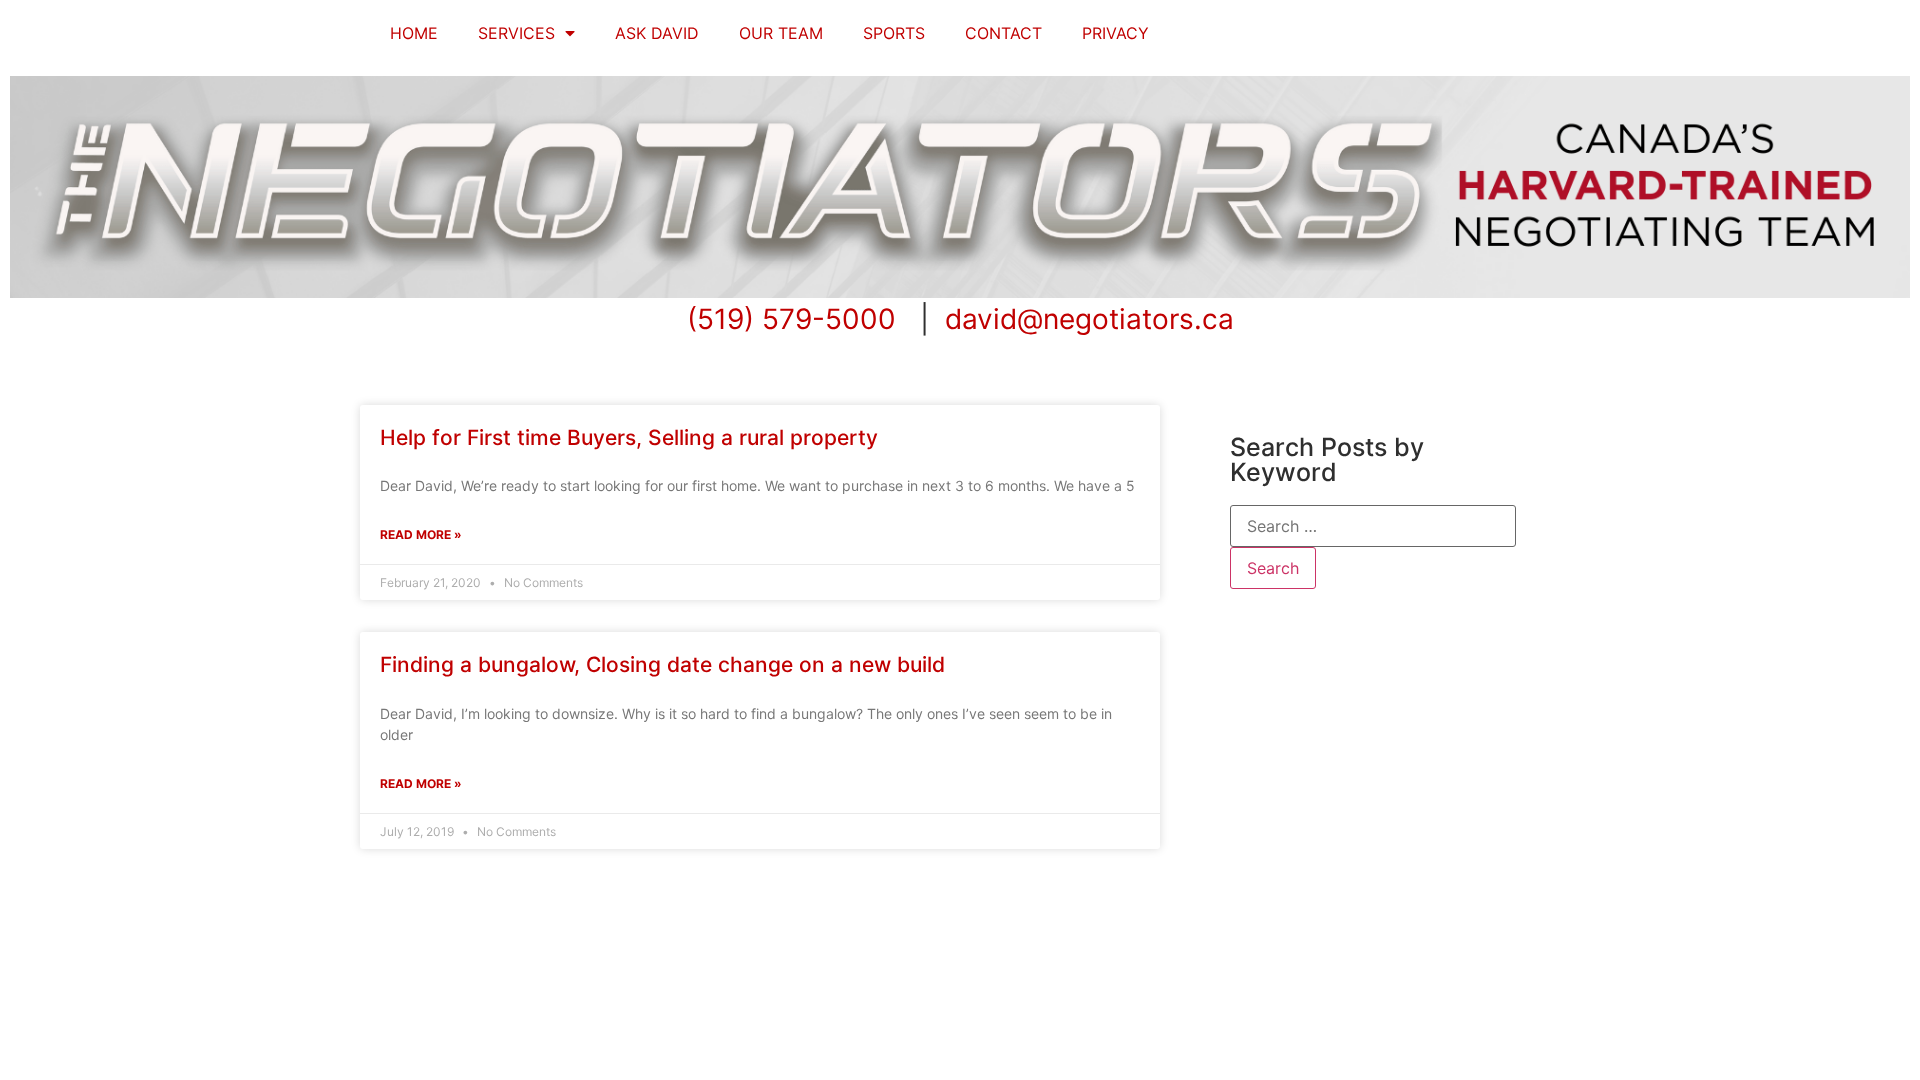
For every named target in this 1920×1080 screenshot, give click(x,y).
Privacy (1115, 33)
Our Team (781, 33)
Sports (894, 33)
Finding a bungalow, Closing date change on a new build (662, 664)
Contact (1003, 33)
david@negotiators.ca (1089, 319)
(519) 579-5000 (791, 319)
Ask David (657, 33)
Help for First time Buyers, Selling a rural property (629, 437)
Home (414, 33)
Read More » (421, 534)
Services (516, 33)
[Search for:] (1373, 526)
